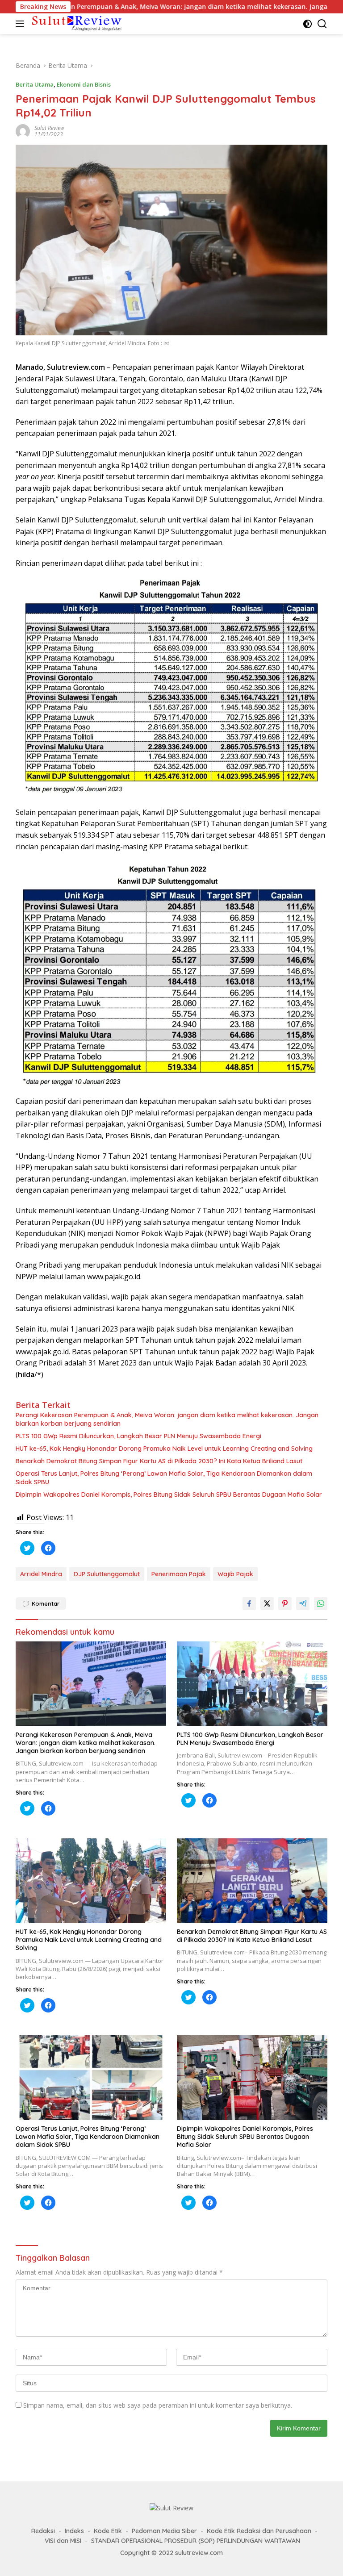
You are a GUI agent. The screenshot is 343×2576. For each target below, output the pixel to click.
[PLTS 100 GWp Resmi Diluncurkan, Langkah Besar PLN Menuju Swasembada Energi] (252, 1684)
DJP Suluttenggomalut (107, 1574)
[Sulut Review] (76, 23)
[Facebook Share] (249, 1603)
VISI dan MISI (63, 2541)
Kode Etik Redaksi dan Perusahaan (259, 2531)
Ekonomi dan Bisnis (84, 84)
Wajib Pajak (235, 1574)
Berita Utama (35, 84)
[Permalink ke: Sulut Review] (23, 131)
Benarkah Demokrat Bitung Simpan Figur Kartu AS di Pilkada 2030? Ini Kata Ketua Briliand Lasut (159, 1461)
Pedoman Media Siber (164, 2531)
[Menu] (22, 24)
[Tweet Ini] (267, 1603)
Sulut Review (49, 128)
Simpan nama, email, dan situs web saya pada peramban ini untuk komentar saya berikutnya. (158, 2405)
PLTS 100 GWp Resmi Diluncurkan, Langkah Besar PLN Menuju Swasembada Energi (138, 1436)
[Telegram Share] (303, 1603)
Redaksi (43, 2531)
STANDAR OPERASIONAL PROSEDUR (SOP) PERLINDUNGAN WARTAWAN (196, 2541)
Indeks (74, 2531)
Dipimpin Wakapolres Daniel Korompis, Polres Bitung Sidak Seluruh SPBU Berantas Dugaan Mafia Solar (169, 1495)
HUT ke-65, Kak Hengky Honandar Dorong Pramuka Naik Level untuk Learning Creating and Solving (164, 1449)
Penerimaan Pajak (179, 1574)
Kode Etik (108, 2531)
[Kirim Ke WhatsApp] (321, 1603)
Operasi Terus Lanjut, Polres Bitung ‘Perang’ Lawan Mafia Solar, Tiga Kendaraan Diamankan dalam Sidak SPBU (164, 1478)
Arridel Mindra (41, 1574)
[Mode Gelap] (307, 24)
